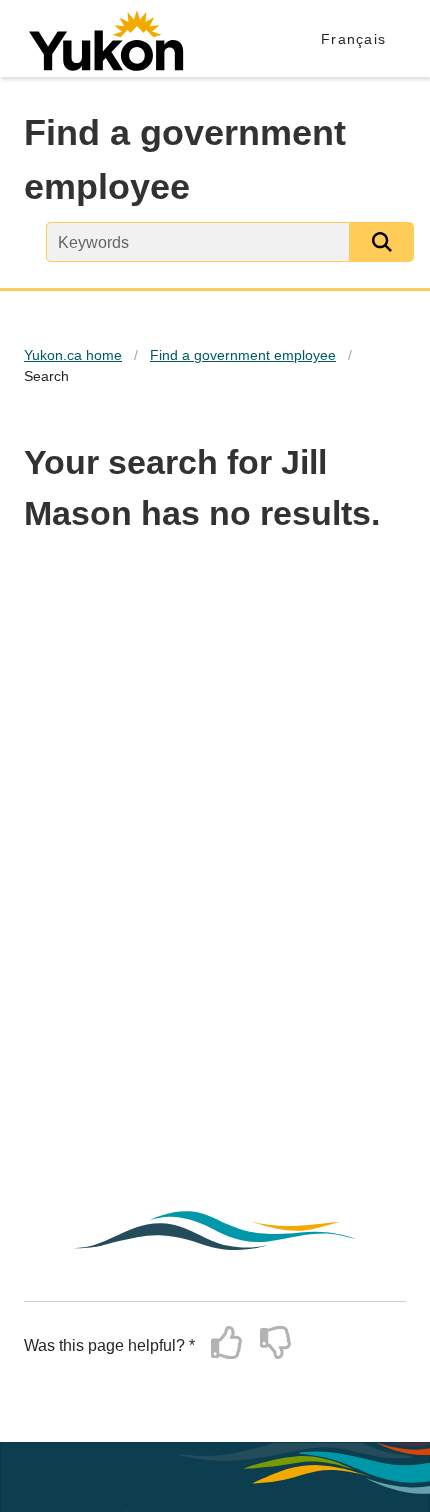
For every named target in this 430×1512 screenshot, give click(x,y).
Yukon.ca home (73, 355)
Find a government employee (243, 355)
